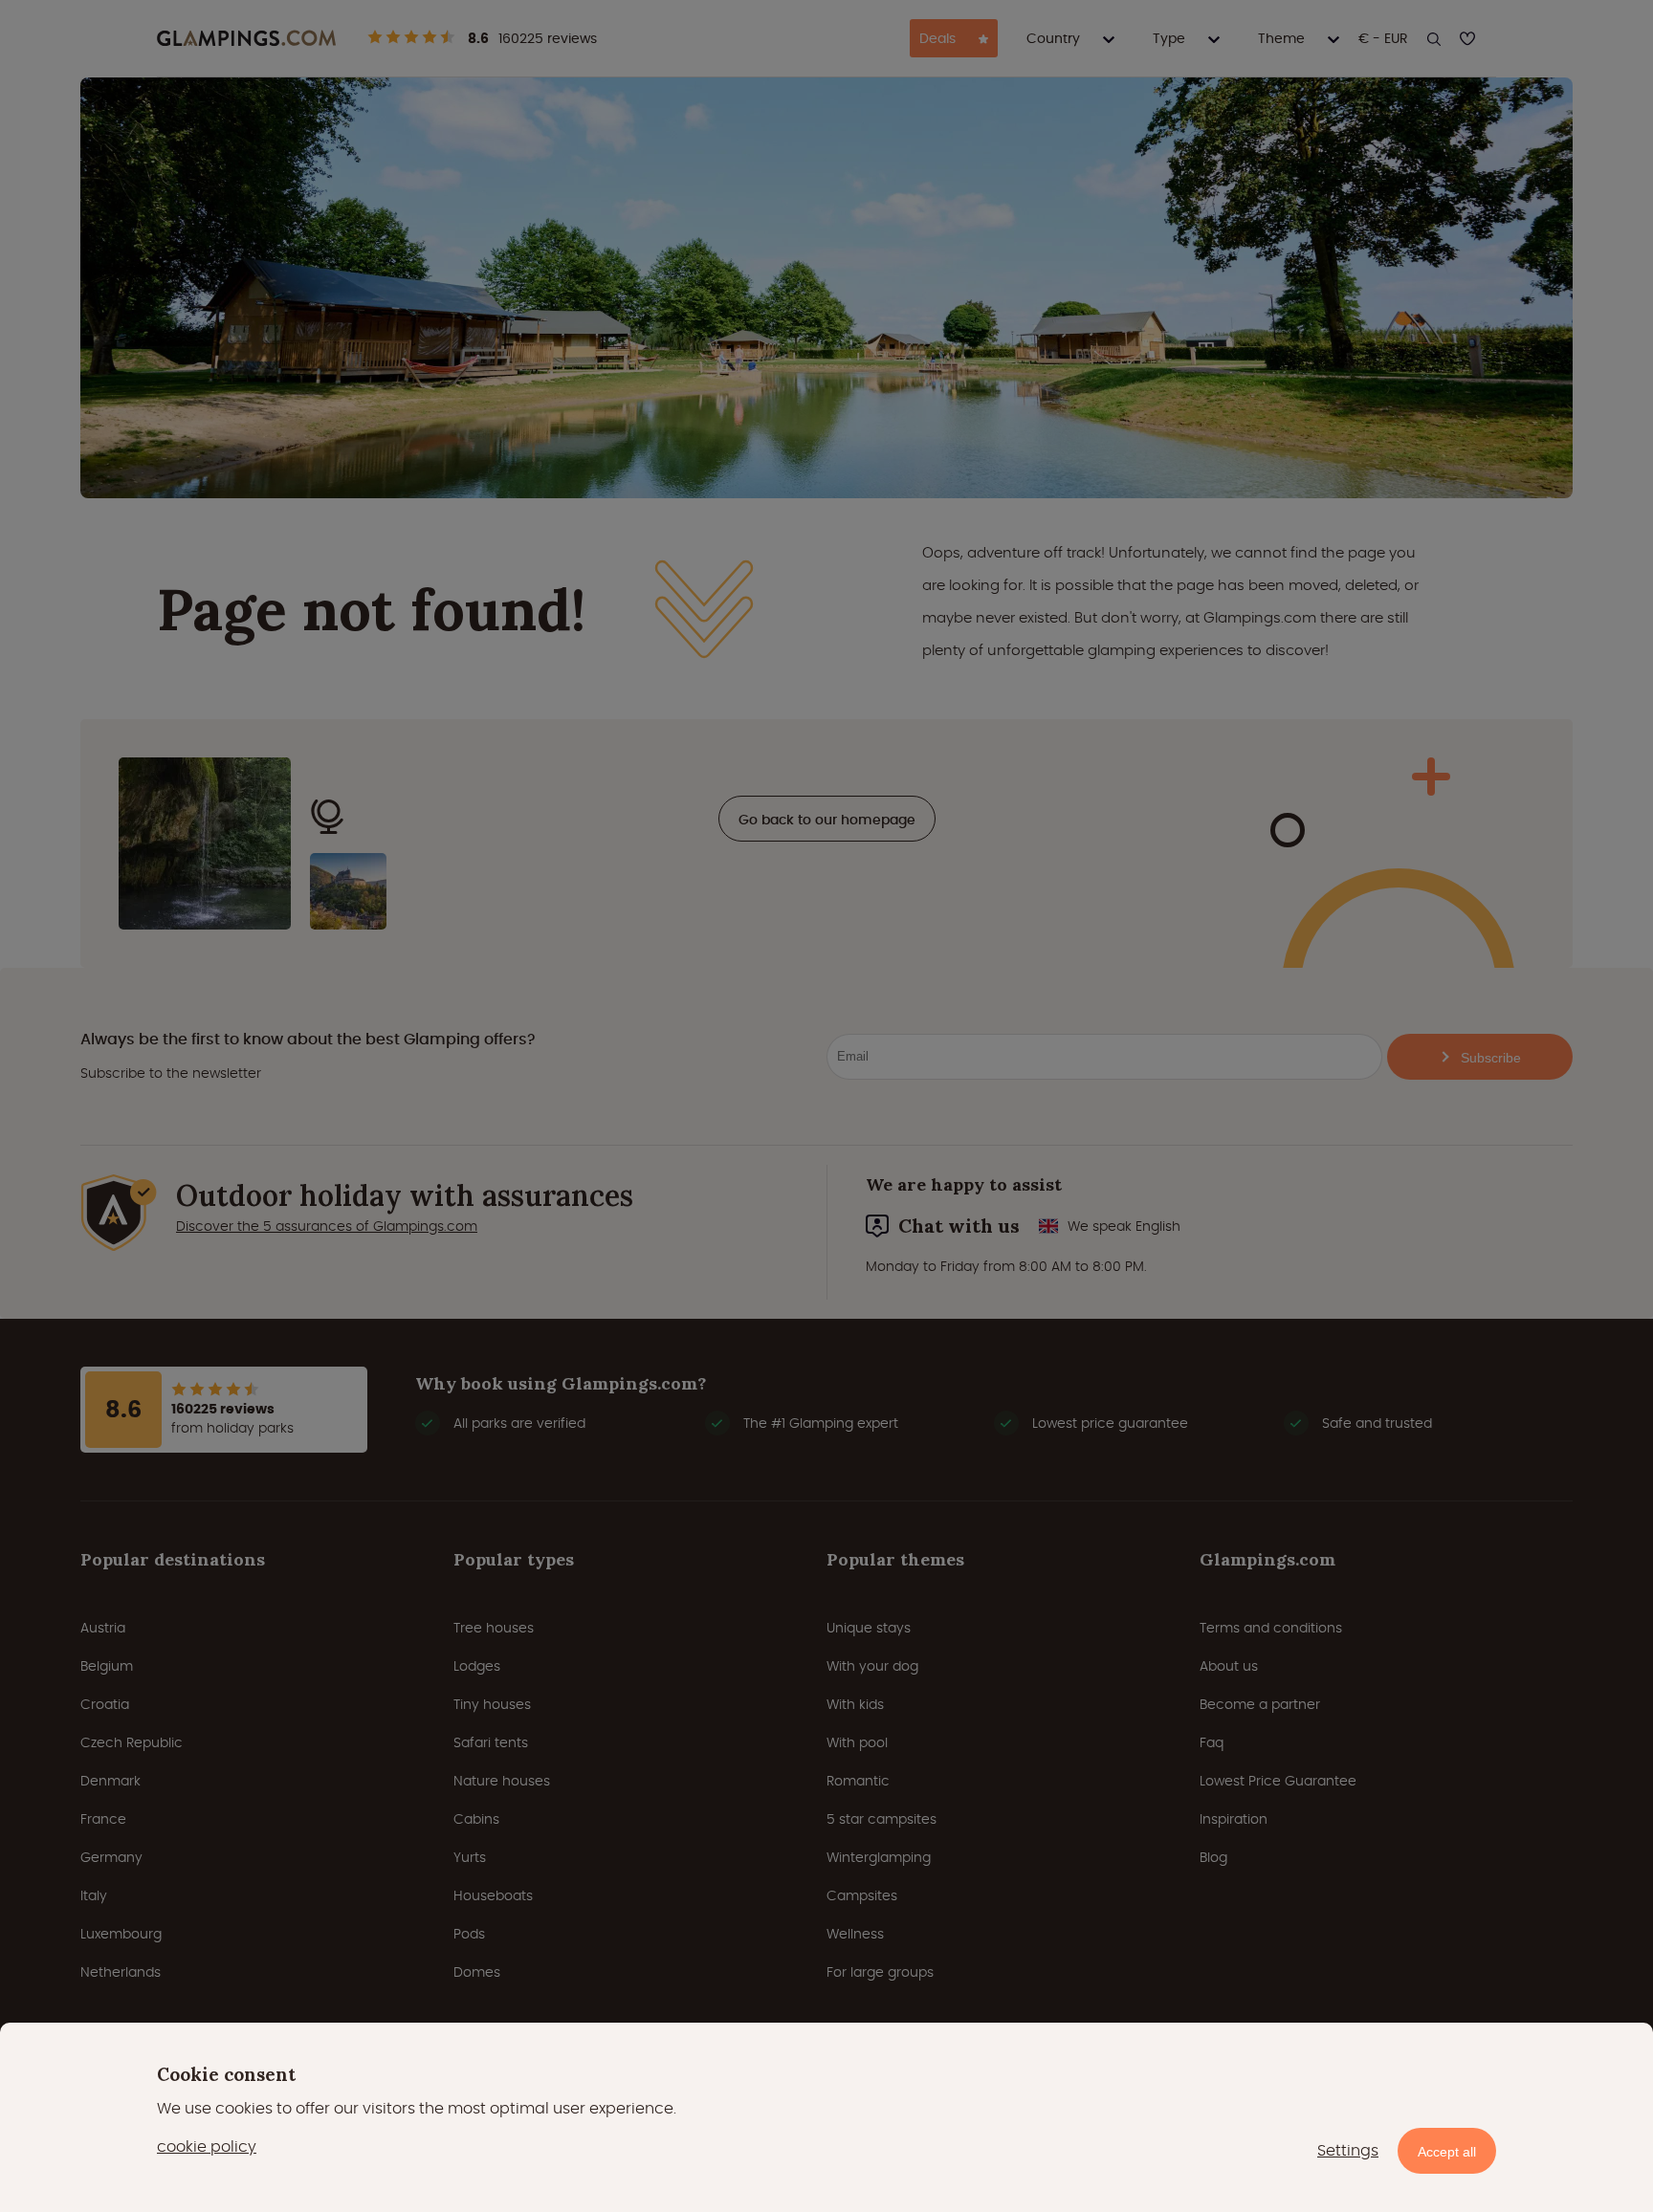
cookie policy (207, 2146)
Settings (1348, 2150)
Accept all (1447, 2152)
